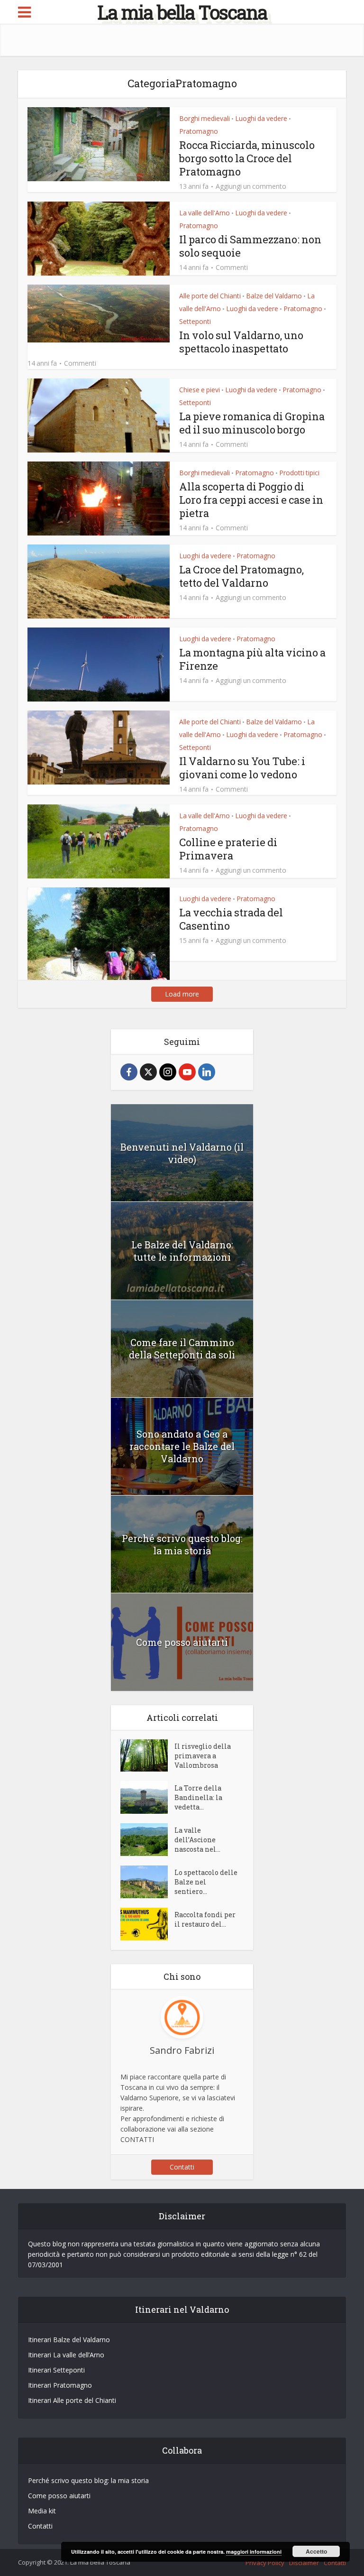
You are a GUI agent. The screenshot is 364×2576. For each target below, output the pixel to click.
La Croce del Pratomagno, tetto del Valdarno (241, 576)
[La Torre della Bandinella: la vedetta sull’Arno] (147, 1797)
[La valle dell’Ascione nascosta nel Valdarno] (147, 1840)
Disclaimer (304, 2563)
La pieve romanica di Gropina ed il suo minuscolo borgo (252, 423)
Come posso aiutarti (182, 1642)
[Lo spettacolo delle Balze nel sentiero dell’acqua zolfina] (147, 1882)
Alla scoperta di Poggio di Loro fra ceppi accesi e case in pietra (251, 500)
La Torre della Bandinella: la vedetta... (198, 1797)
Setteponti (195, 321)
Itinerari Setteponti (56, 2370)
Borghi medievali (205, 118)
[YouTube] (187, 1072)
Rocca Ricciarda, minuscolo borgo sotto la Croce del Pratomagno (247, 158)
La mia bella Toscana (182, 12)
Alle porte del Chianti (210, 296)
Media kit (42, 2511)
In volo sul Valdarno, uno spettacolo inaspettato (241, 342)
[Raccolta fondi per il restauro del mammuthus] (147, 1924)
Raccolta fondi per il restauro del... (205, 1919)
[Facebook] (129, 1072)
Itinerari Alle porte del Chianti (72, 2400)
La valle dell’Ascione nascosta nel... (197, 1840)
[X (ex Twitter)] (148, 1072)
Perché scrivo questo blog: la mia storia (182, 1544)
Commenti (232, 268)
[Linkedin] (207, 1072)
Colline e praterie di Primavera (228, 849)
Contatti (182, 2167)
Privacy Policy (265, 2563)
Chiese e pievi (200, 390)
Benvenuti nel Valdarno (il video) (182, 1153)
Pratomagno (199, 131)
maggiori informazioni (254, 2552)
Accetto (316, 2551)
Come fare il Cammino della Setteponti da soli (182, 1348)
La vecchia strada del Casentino (231, 919)
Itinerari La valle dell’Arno (66, 2355)
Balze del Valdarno (274, 296)
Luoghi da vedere (261, 118)
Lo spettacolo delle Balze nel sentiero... (206, 1882)
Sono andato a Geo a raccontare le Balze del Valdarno (182, 1446)
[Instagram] (168, 1072)
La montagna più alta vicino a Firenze (252, 659)
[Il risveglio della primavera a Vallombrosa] (147, 1756)
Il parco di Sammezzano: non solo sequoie (250, 246)
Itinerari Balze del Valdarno (69, 2340)
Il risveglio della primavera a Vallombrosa (203, 1756)
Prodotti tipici (299, 473)
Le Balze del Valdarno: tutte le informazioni (182, 1251)
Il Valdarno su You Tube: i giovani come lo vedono (242, 768)
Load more (182, 994)
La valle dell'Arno (205, 213)
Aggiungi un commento (251, 186)
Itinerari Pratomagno (60, 2385)
